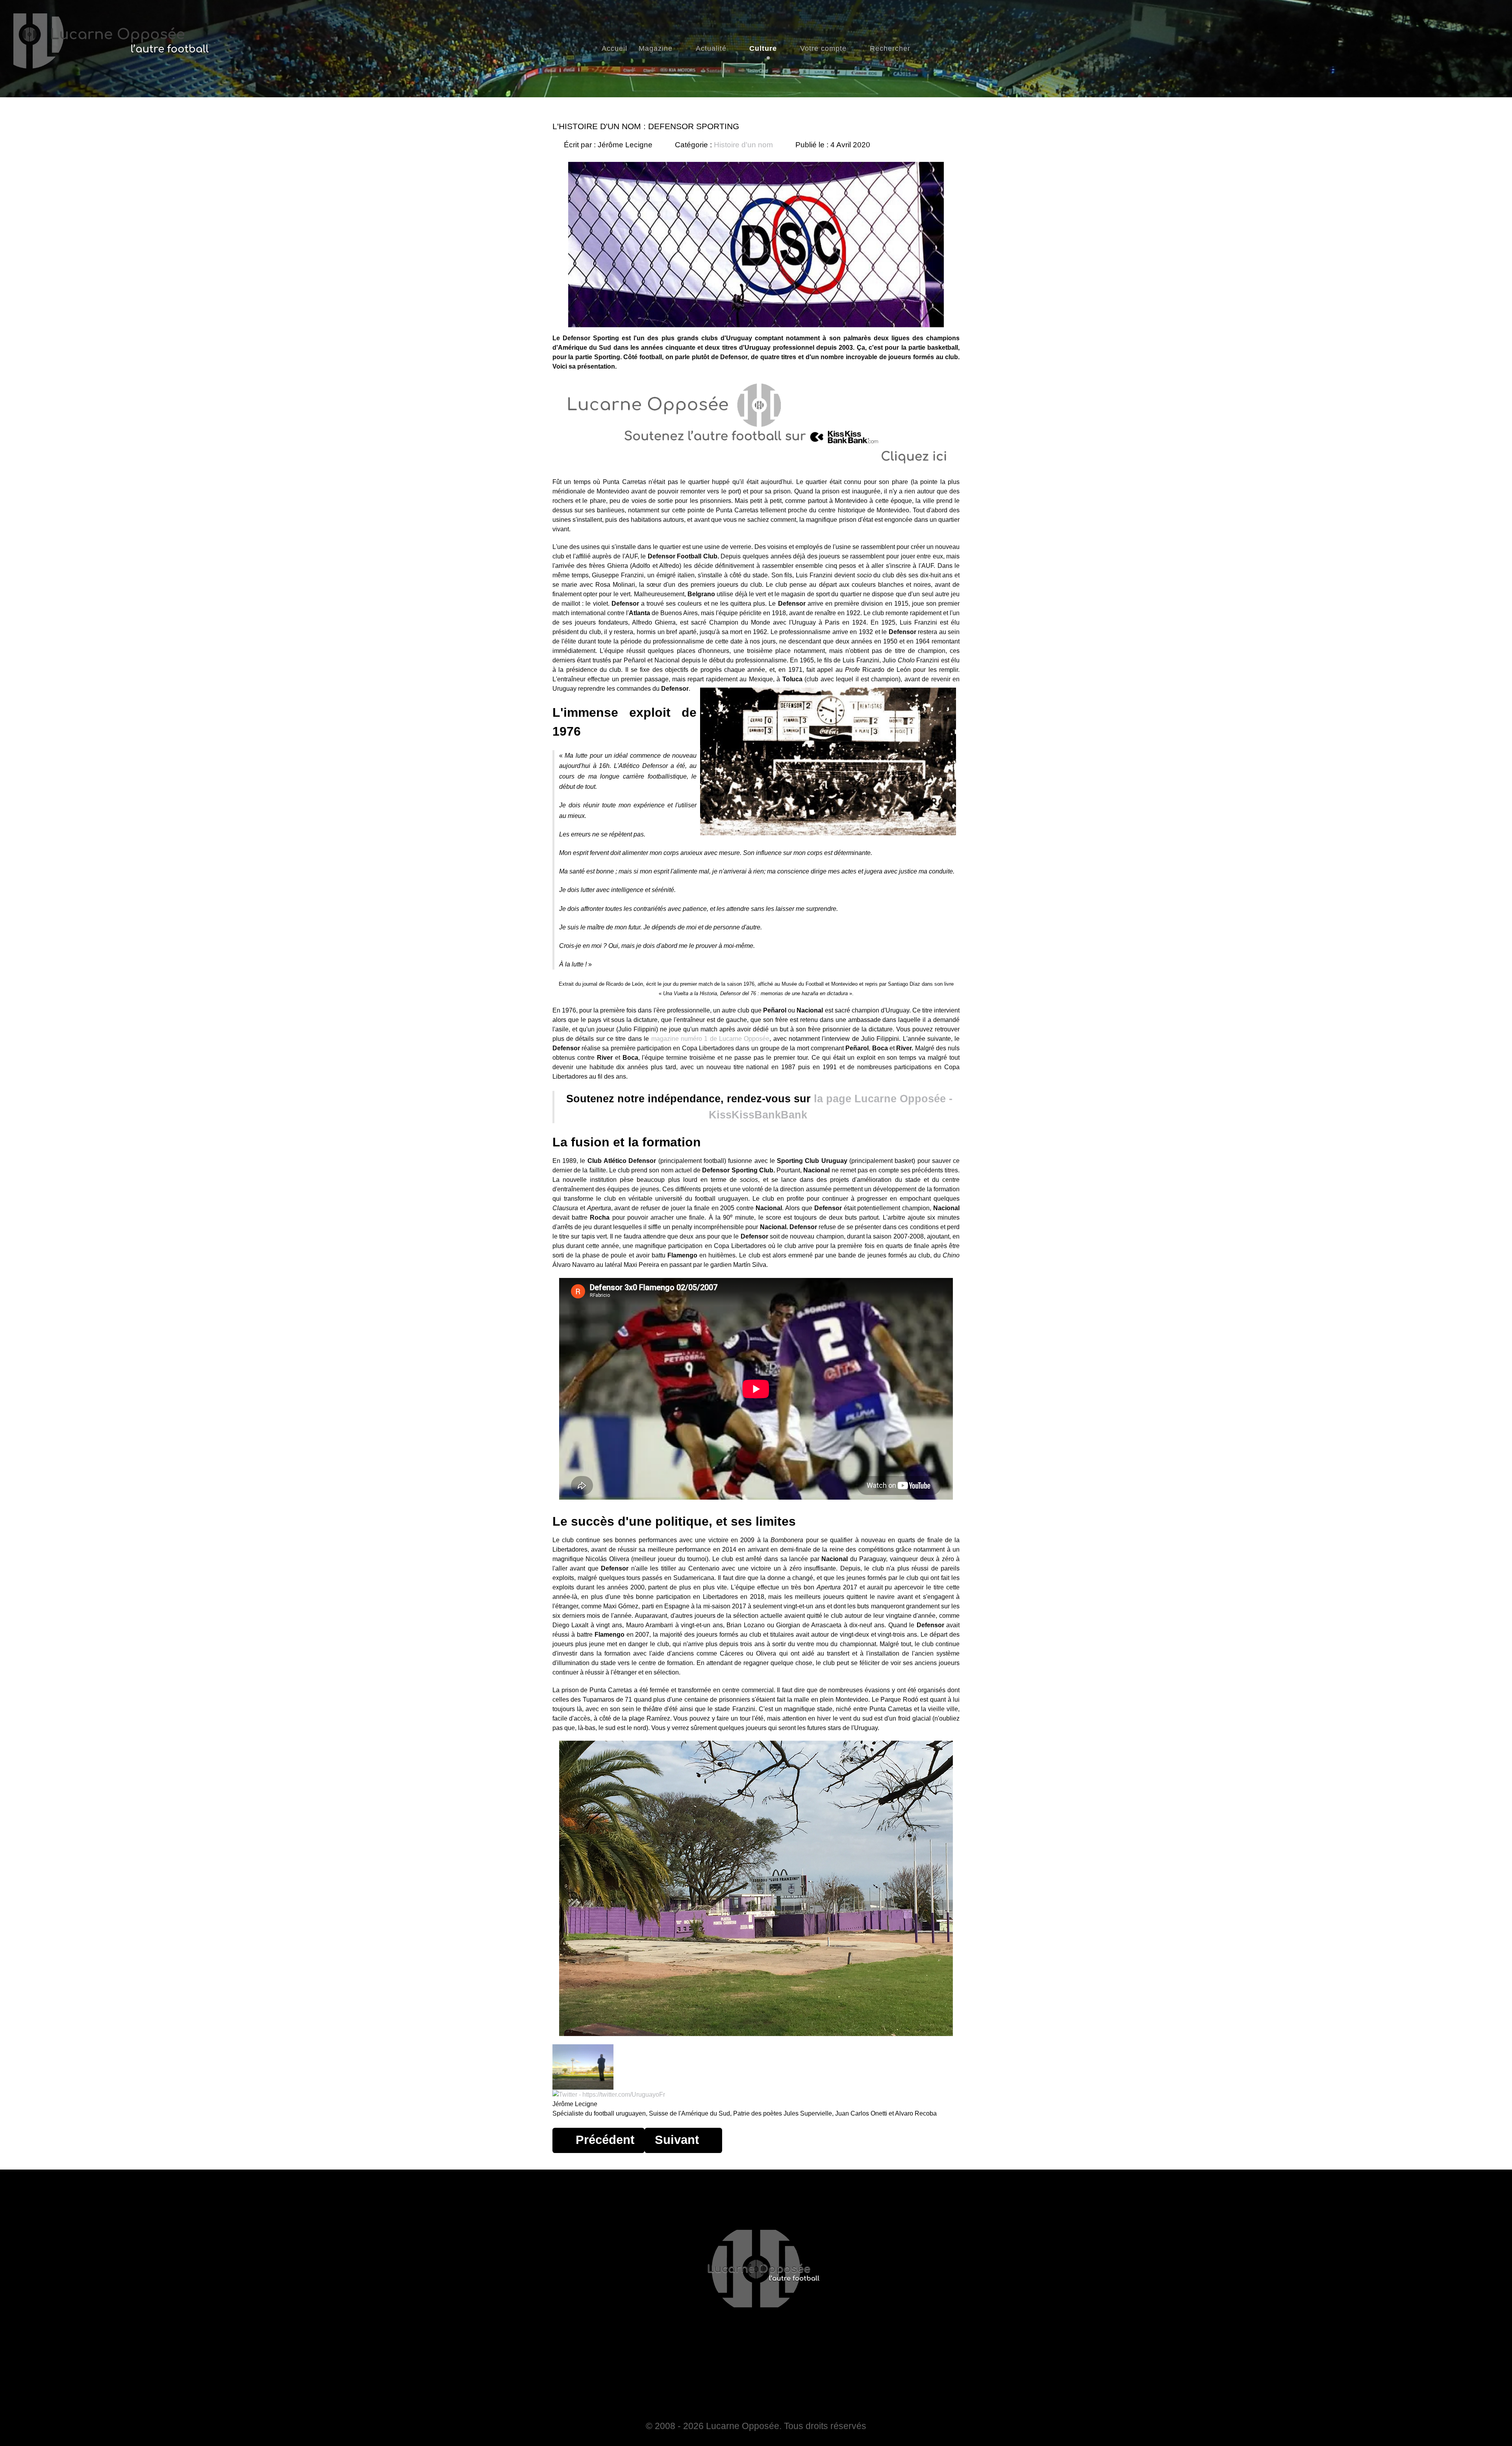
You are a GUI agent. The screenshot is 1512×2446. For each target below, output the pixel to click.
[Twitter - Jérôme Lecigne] (609, 2094)
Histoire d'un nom (743, 145)
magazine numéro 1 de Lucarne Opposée (711, 1039)
